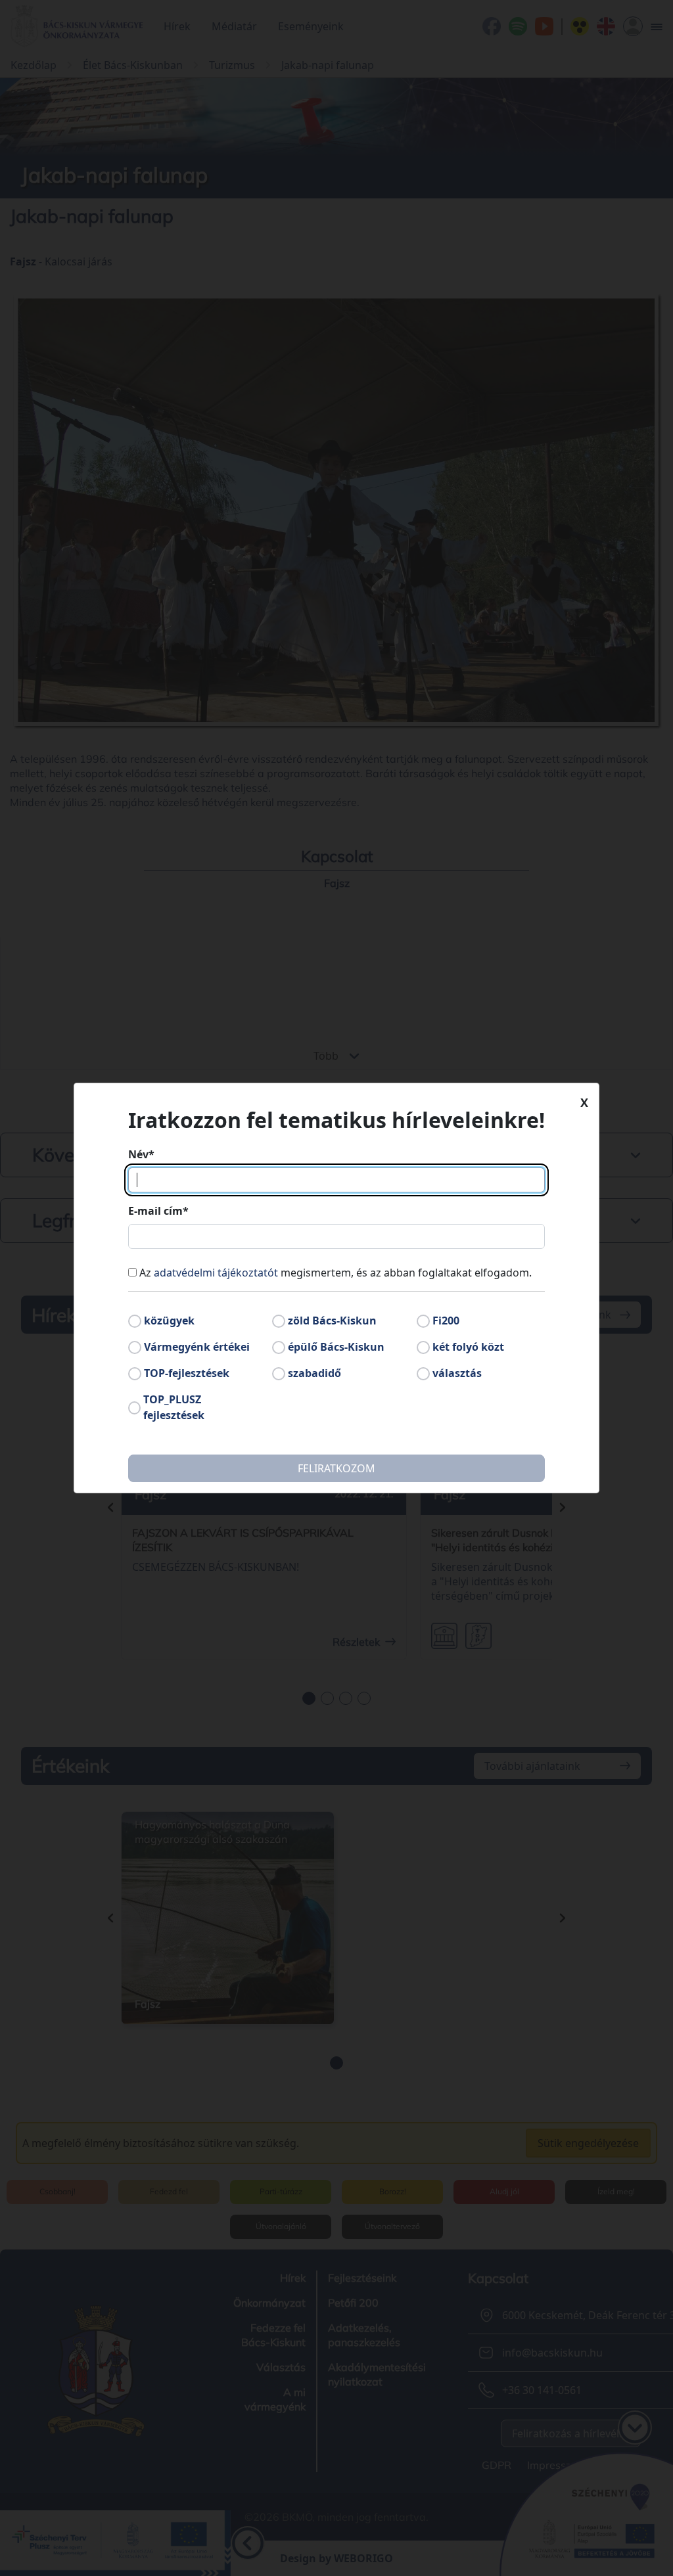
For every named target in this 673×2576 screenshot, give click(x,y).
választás (457, 1373)
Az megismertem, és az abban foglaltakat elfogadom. (336, 1273)
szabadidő (314, 1373)
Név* (141, 1154)
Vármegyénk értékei (197, 1347)
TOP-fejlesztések (187, 1373)
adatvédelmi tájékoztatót (216, 1273)
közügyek (169, 1321)
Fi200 (446, 1321)
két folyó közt (468, 1347)
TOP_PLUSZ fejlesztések (174, 1407)
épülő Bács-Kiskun (336, 1347)
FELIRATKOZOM (336, 1468)
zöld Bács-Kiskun (332, 1321)
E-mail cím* (158, 1211)
